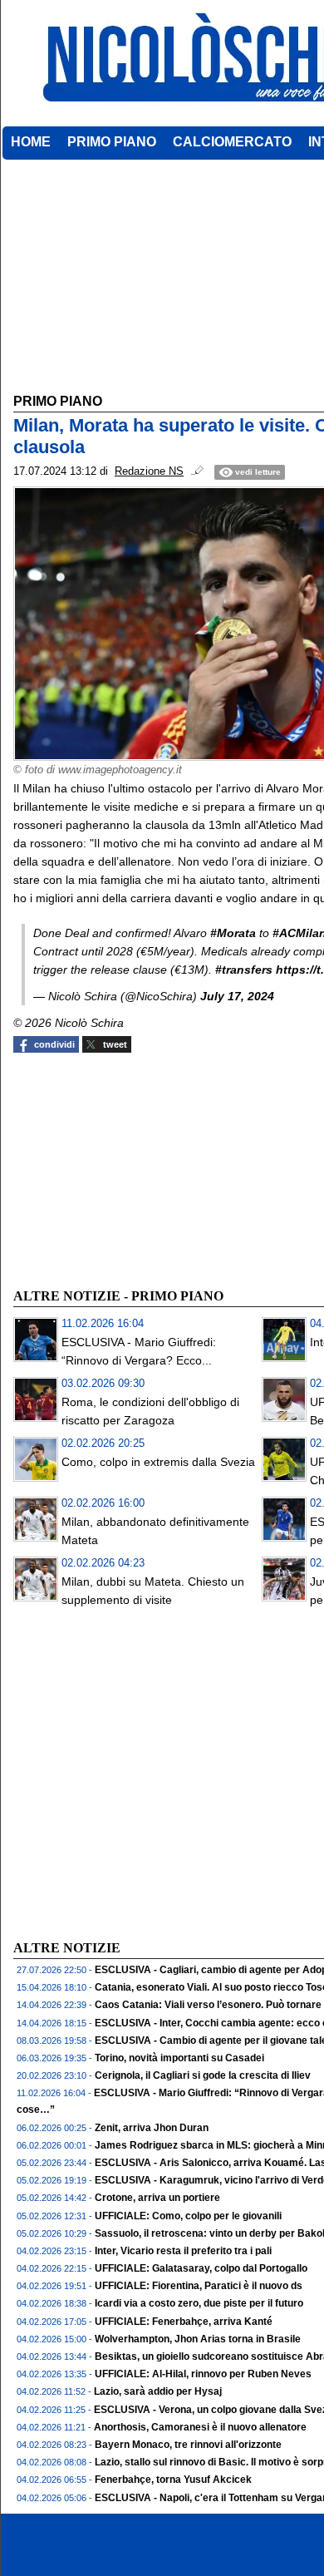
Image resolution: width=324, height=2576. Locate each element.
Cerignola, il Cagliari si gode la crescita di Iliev (203, 2075)
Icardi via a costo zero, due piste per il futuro (199, 2303)
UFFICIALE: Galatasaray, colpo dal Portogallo (201, 2268)
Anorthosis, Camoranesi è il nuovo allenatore (200, 2427)
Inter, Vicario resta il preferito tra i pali (183, 2251)
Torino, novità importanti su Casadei (179, 2058)
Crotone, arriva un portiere (157, 2198)
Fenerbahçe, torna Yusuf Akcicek (173, 2480)
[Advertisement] (138, 1168)
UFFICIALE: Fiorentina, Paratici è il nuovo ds (199, 2286)
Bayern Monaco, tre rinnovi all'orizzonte (188, 2445)
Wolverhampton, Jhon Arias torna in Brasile (198, 2339)
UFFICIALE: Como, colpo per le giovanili (188, 2216)
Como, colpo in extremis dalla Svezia (158, 1462)
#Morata (233, 933)
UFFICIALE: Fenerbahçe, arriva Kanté (184, 2322)
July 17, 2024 (237, 996)
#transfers (244, 970)
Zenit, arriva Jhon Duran (152, 2128)
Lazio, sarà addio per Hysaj (158, 2391)
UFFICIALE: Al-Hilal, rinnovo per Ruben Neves (203, 2374)
